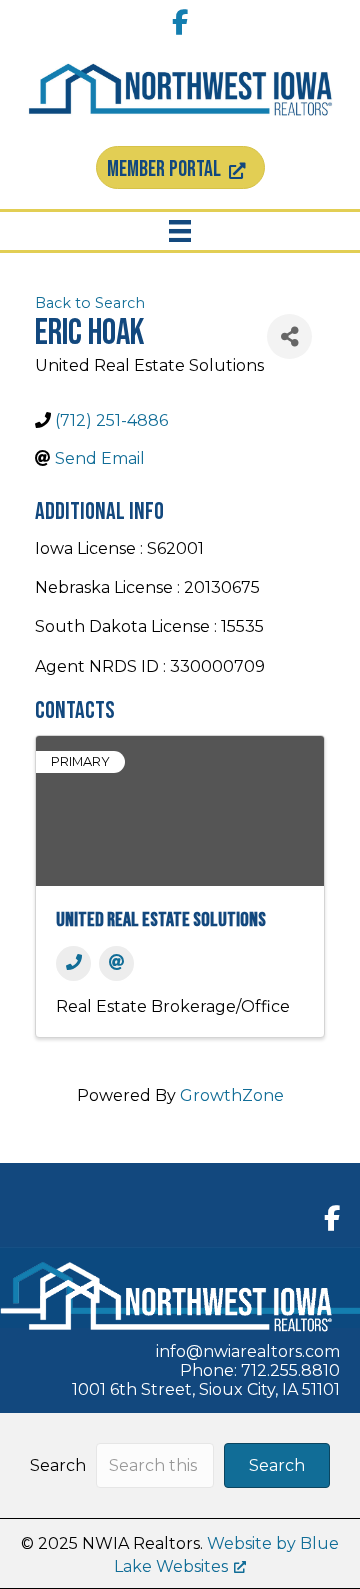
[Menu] (180, 231)
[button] (277, 1465)
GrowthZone (232, 1095)
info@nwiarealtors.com (248, 1351)
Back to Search (90, 303)
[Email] (116, 963)
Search (58, 1465)
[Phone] (73, 963)
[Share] (289, 336)
